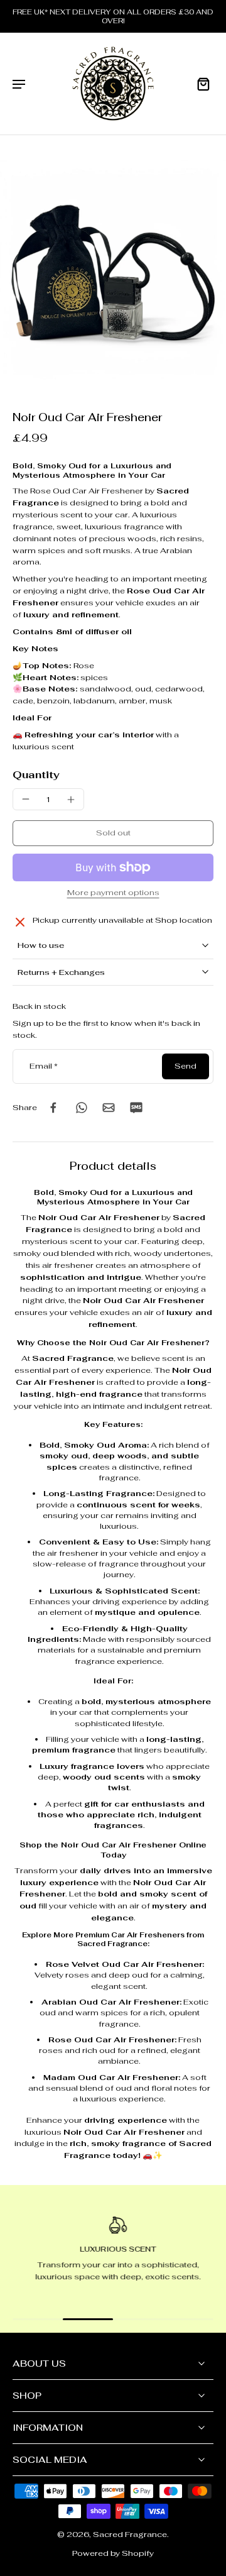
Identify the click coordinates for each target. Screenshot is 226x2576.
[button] (113, 833)
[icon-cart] (200, 84)
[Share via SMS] (136, 1108)
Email (44, 1066)
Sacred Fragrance (130, 2535)
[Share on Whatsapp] (81, 1108)
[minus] (26, 799)
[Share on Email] (109, 1108)
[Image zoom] (113, 273)
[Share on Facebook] (53, 1108)
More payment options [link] (113, 893)
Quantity (36, 775)
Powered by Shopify (113, 2553)
